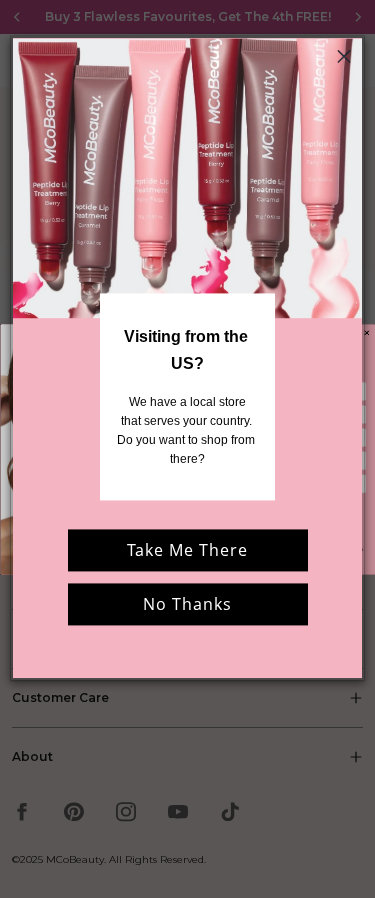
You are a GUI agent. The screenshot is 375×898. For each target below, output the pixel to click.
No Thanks (187, 604)
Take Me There (187, 550)
